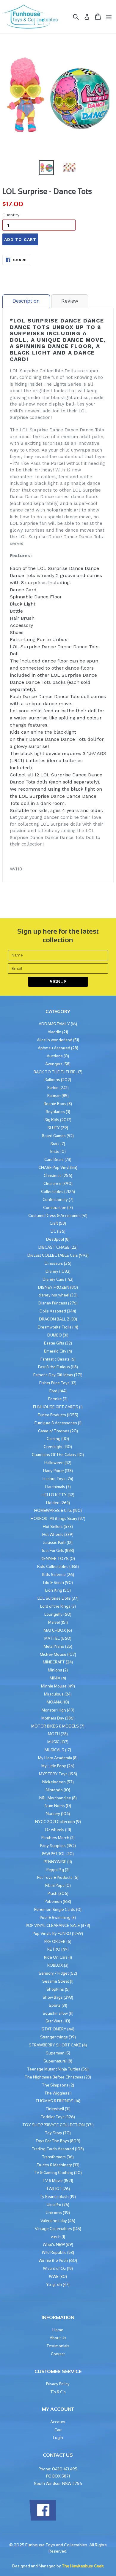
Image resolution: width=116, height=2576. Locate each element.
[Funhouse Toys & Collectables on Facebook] (43, 2519)
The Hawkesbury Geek (83, 2566)
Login (58, 2438)
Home (58, 2330)
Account (58, 2422)
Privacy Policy (58, 2384)
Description (26, 301)
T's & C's (58, 2392)
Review (70, 301)
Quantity (11, 215)
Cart (58, 2430)
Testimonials (58, 2346)
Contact (58, 2354)
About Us (58, 2338)
